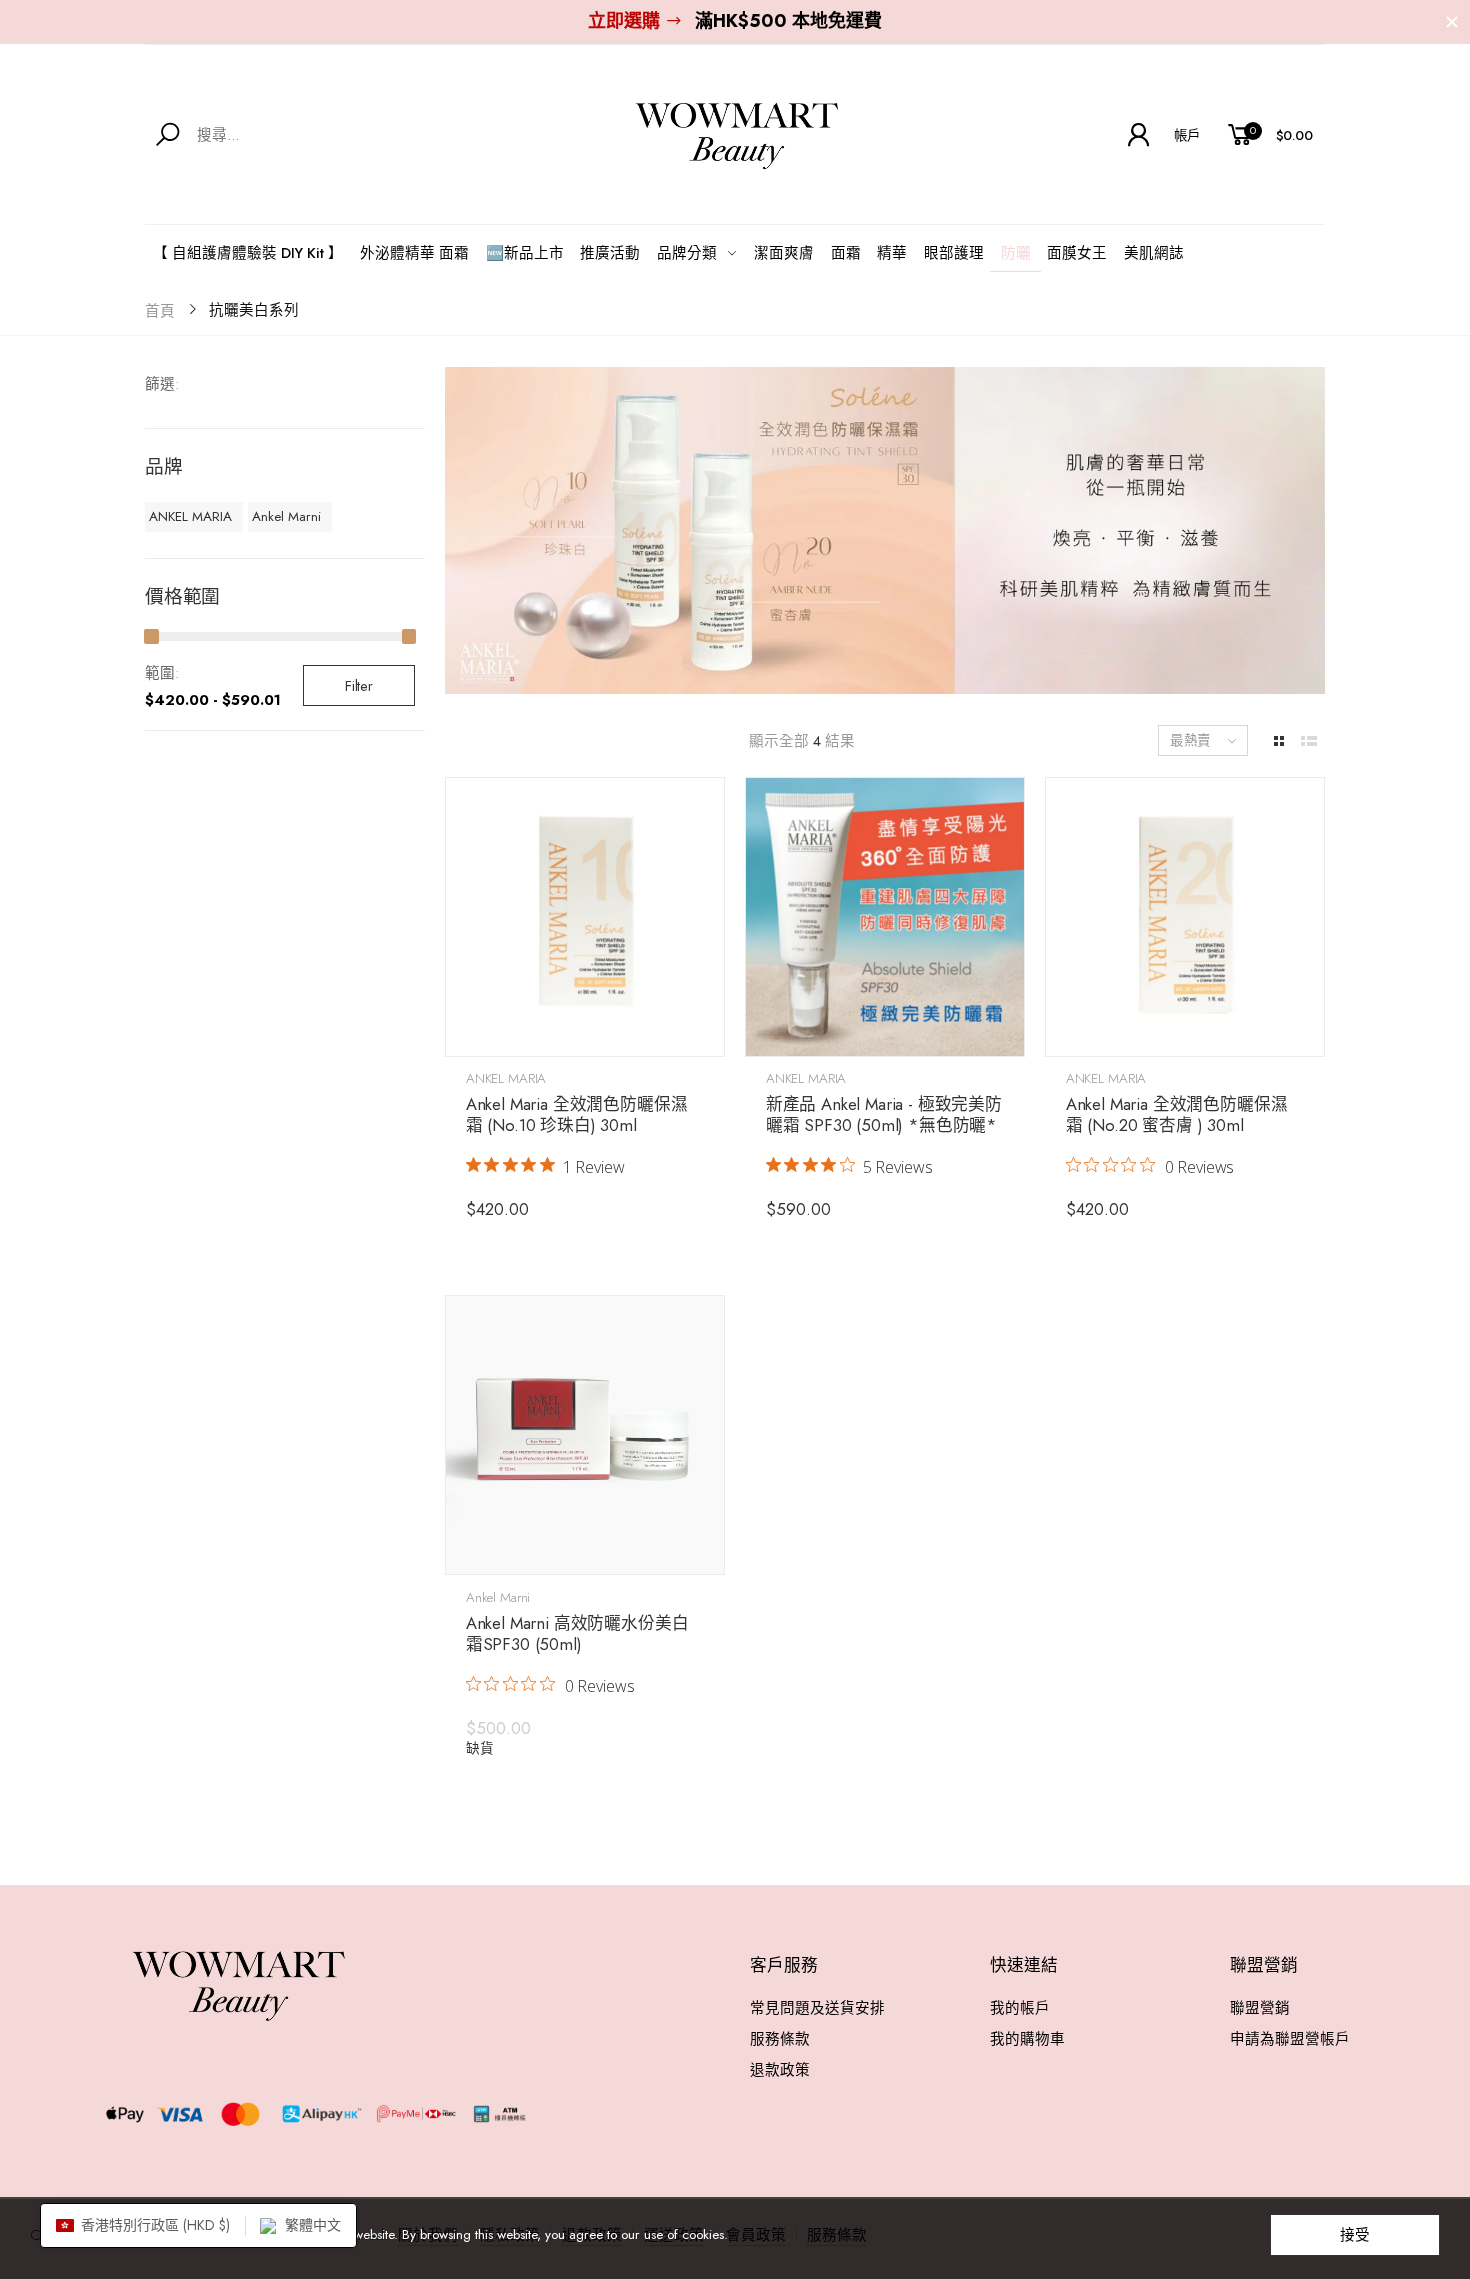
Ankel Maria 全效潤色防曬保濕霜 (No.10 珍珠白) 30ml (577, 1114)
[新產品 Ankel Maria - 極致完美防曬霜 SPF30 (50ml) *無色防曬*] (885, 917)
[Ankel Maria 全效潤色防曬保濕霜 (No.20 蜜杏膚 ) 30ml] (1185, 917)
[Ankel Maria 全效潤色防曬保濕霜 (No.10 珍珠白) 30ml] (585, 917)
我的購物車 (1027, 2038)
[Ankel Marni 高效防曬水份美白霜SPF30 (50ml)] (585, 1435)
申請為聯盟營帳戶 (1290, 2038)
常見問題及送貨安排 (817, 2007)
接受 (1355, 2234)
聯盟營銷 (1260, 2007)
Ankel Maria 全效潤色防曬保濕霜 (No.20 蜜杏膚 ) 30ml (1177, 1114)
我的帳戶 (1020, 2007)
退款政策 (780, 2069)
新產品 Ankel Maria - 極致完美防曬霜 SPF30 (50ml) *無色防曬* (884, 1114)
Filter (359, 685)
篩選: (162, 383)
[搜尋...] (171, 135)
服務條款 (780, 2038)
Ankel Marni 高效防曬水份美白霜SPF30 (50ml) (577, 1633)
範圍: (162, 672)
